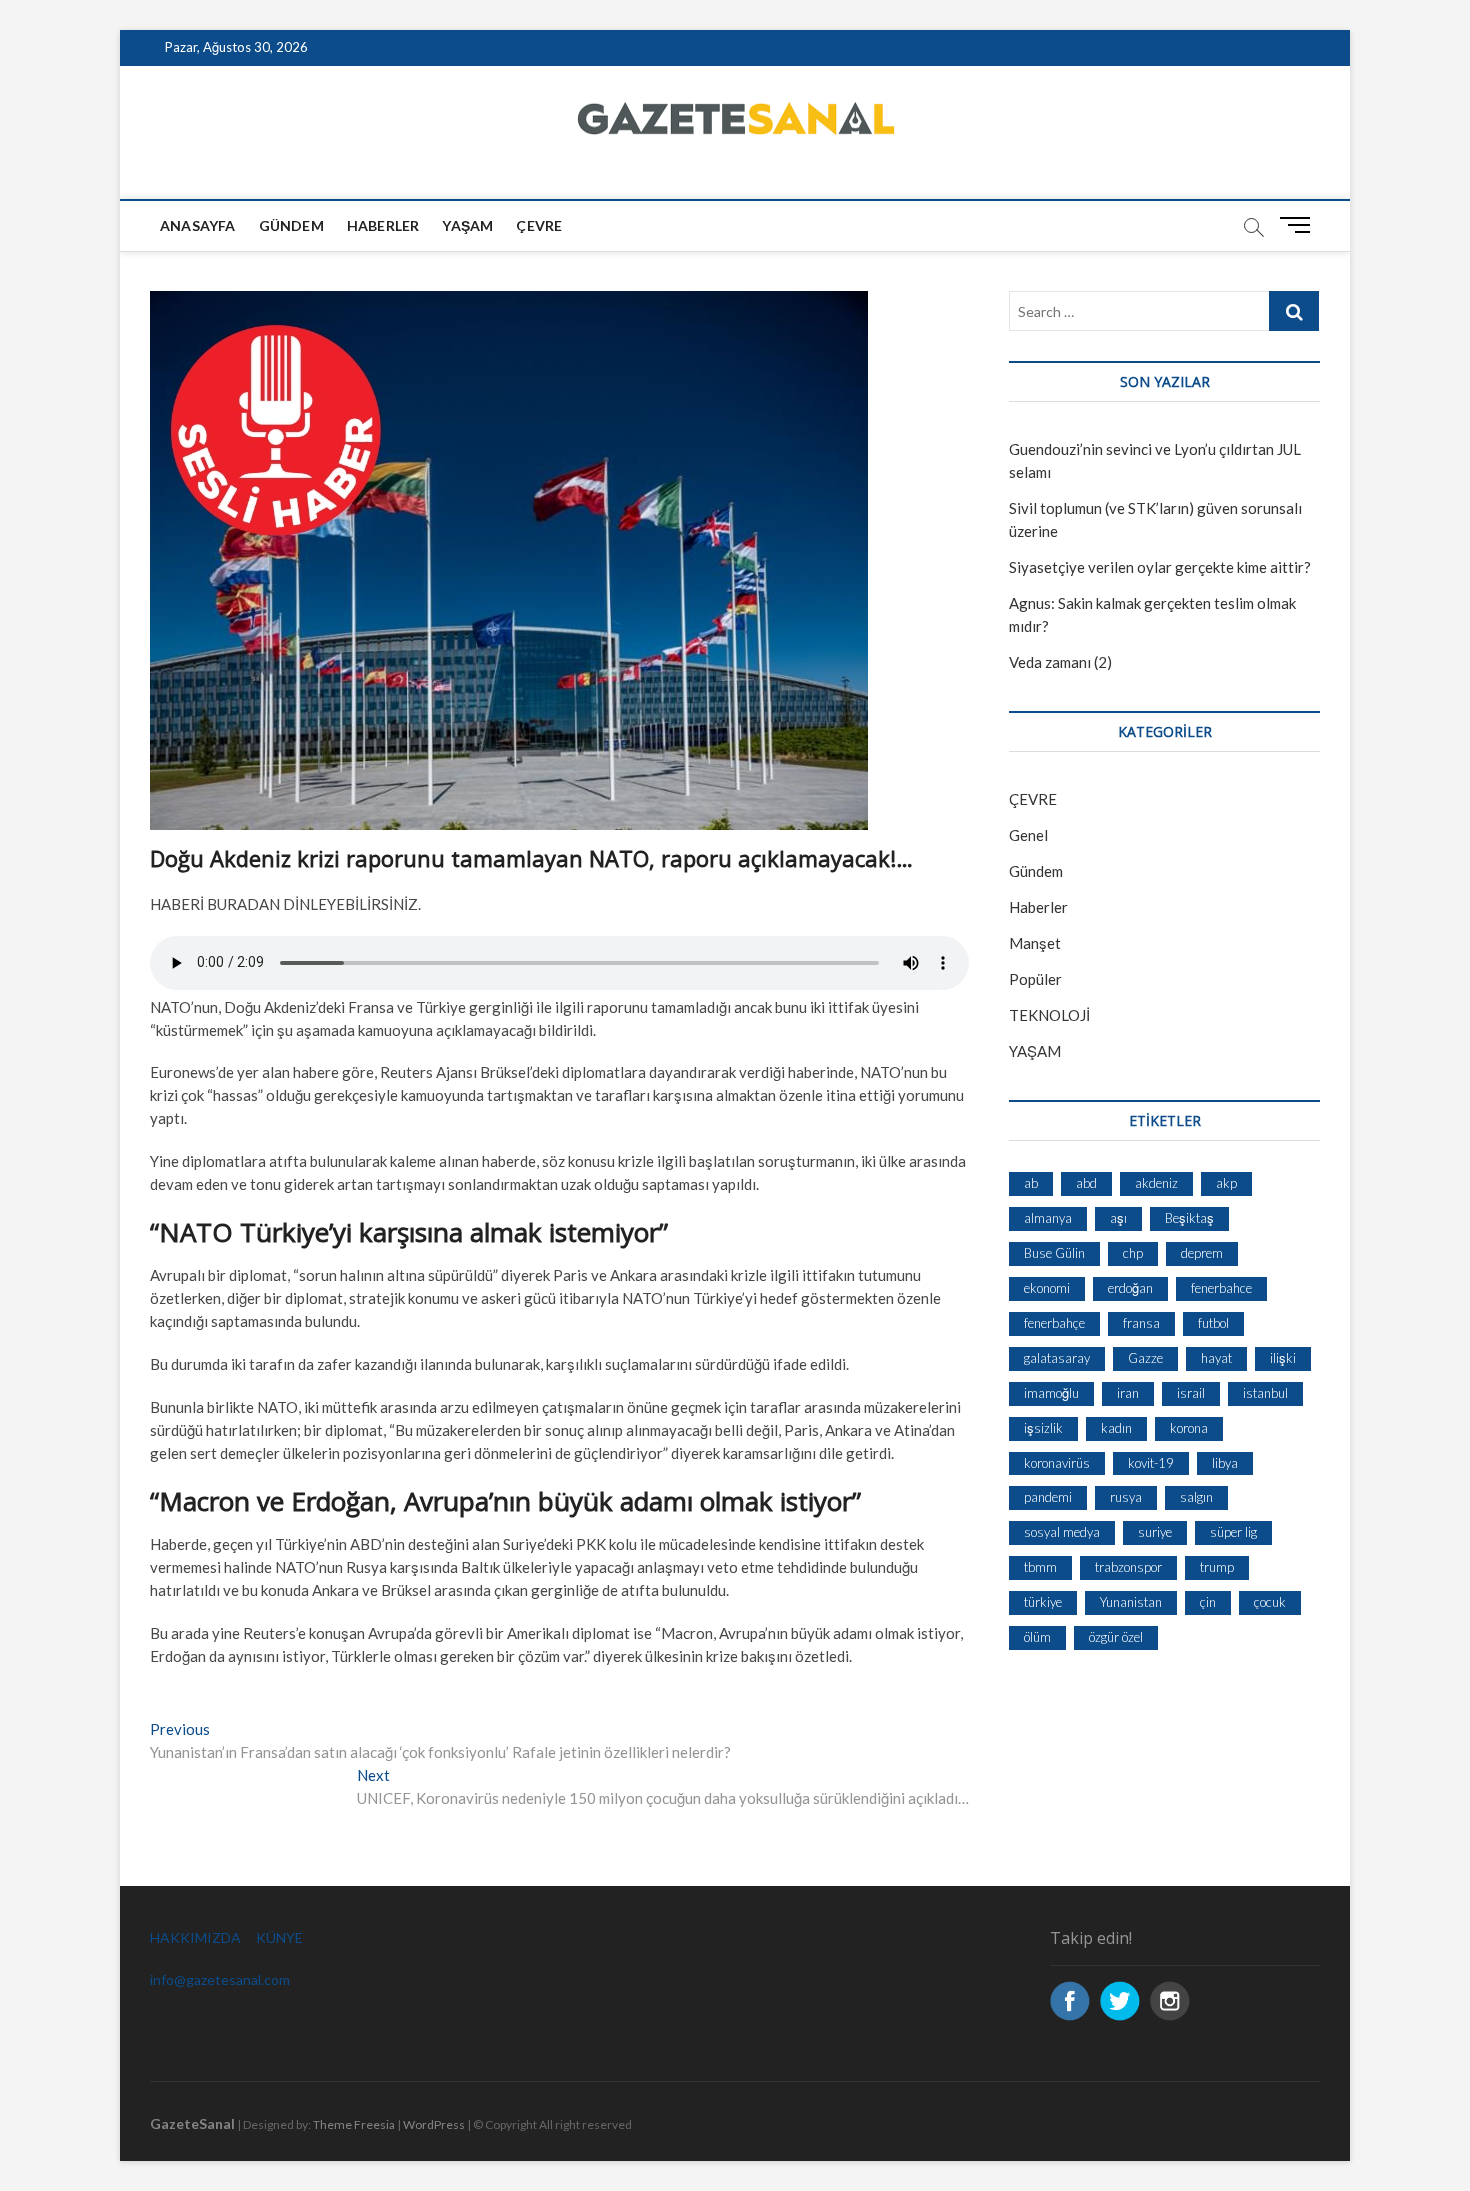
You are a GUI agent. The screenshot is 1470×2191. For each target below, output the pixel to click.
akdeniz (1156, 1183)
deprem (1202, 1253)
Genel (1028, 835)
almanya (1048, 1218)
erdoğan (1130, 1288)
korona (1189, 1428)
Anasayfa (198, 225)
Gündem (291, 225)
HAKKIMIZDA (195, 1937)
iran (1128, 1393)
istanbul (1265, 1393)
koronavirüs (1057, 1463)
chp (1133, 1253)
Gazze (1145, 1358)
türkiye (1043, 1602)
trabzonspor (1128, 1567)
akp (1226, 1183)
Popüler (1035, 979)
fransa (1141, 1323)
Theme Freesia (354, 2124)
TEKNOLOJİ (1049, 1015)
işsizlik (1043, 1428)
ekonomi (1047, 1288)
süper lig (1233, 1532)
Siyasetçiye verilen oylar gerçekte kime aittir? (1160, 567)
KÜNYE (279, 1937)
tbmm (1040, 1567)
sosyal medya (1062, 1532)
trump (1217, 1567)
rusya (1126, 1497)
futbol (1213, 1323)
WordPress (434, 2124)
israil (1191, 1393)
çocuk (1270, 1602)
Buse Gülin (1054, 1253)
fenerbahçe (1054, 1323)
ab (1031, 1183)
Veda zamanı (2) (1060, 662)
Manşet (1035, 943)
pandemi (1048, 1497)
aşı (1118, 1218)
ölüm (1037, 1637)
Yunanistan (1131, 1602)
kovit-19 (1151, 1463)
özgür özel (1116, 1637)
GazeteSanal (192, 2123)
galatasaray (1057, 1358)
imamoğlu (1051, 1393)
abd (1086, 1183)
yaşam (467, 225)
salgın (1196, 1497)
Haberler (383, 225)
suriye (1155, 1532)
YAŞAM (1035, 1051)
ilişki (1283, 1358)
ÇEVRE (539, 225)
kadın (1116, 1428)
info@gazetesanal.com (220, 1979)
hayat (1216, 1358)
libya (1225, 1463)
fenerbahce (1221, 1288)
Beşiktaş (1189, 1218)
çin (1208, 1602)
